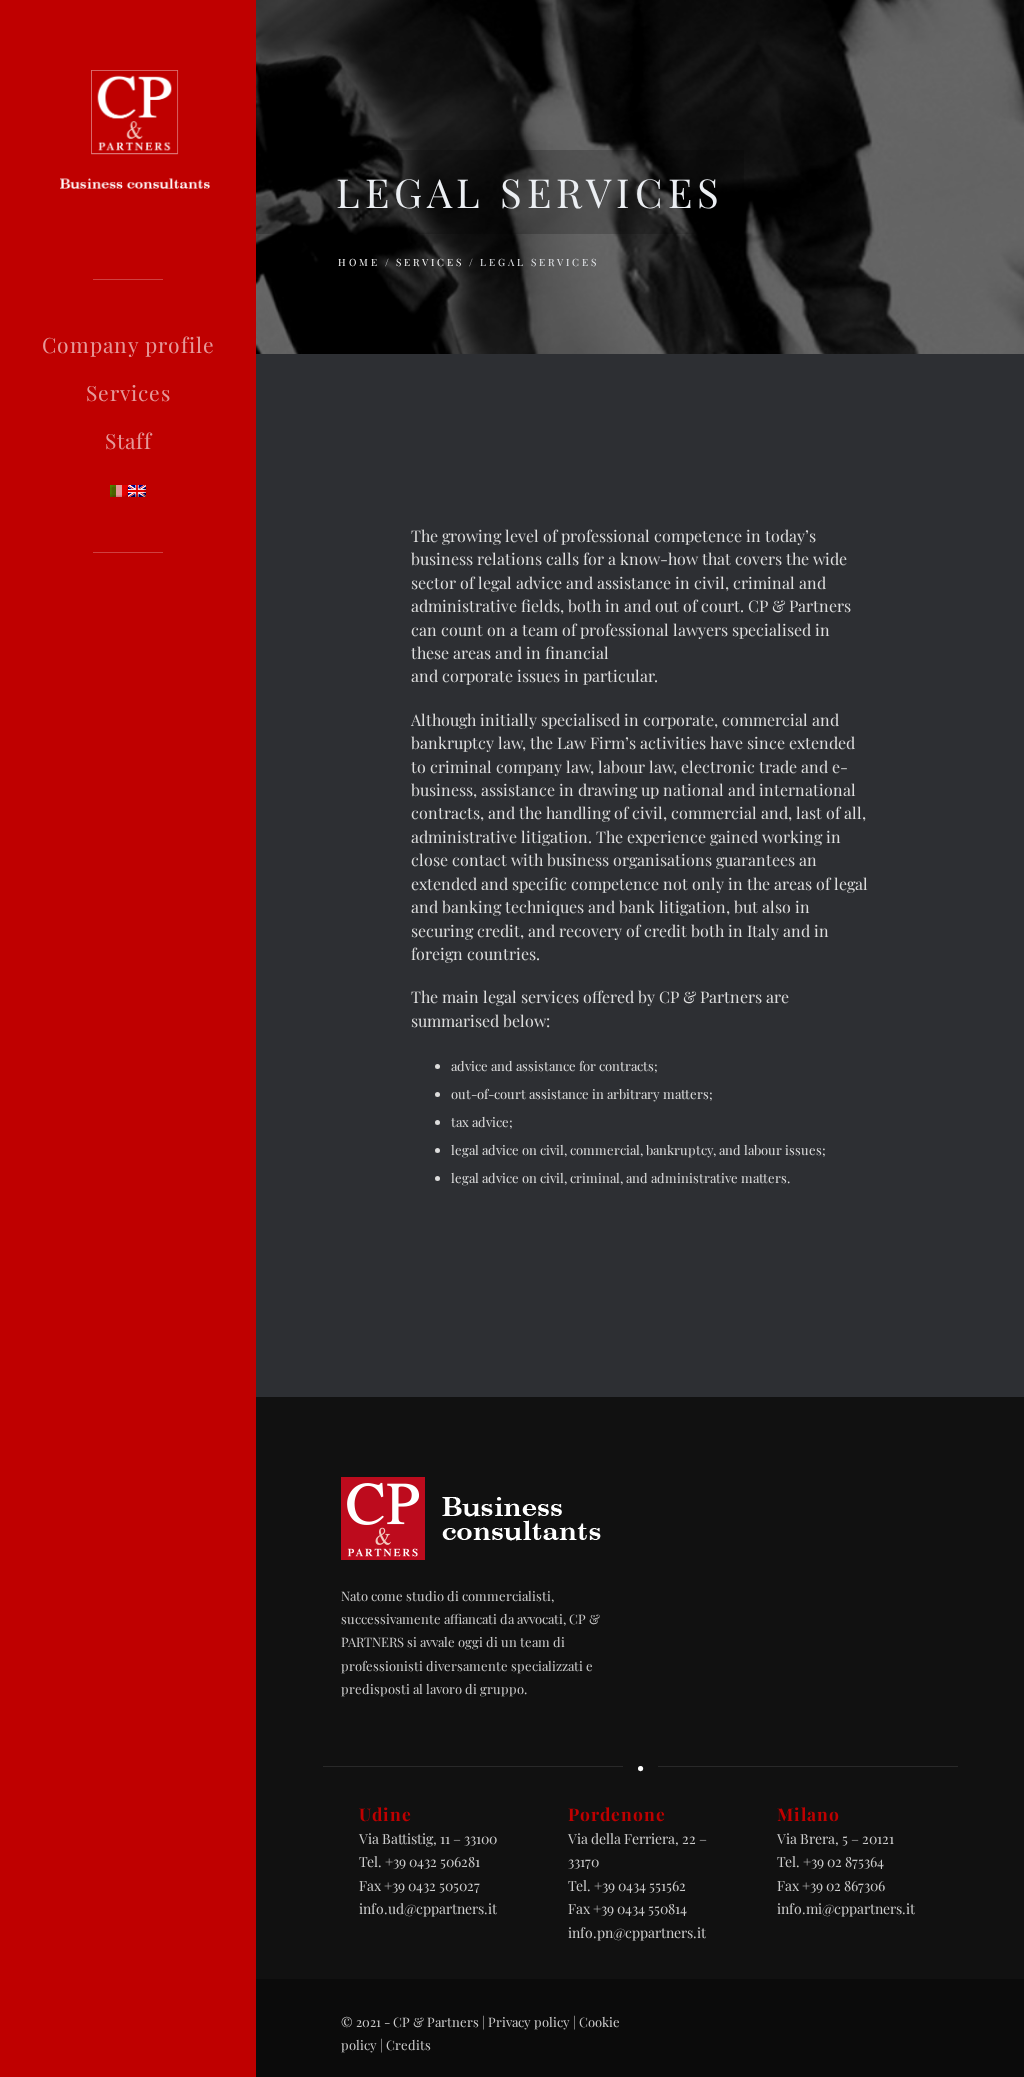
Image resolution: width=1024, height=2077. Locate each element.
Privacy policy (529, 2021)
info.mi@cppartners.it (846, 1908)
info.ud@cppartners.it (428, 1908)
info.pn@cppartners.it (637, 1932)
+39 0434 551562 (640, 1885)
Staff (128, 440)
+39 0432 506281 (432, 1861)
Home (359, 262)
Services (128, 392)
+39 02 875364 (843, 1861)
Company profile (128, 344)
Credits (408, 2044)
